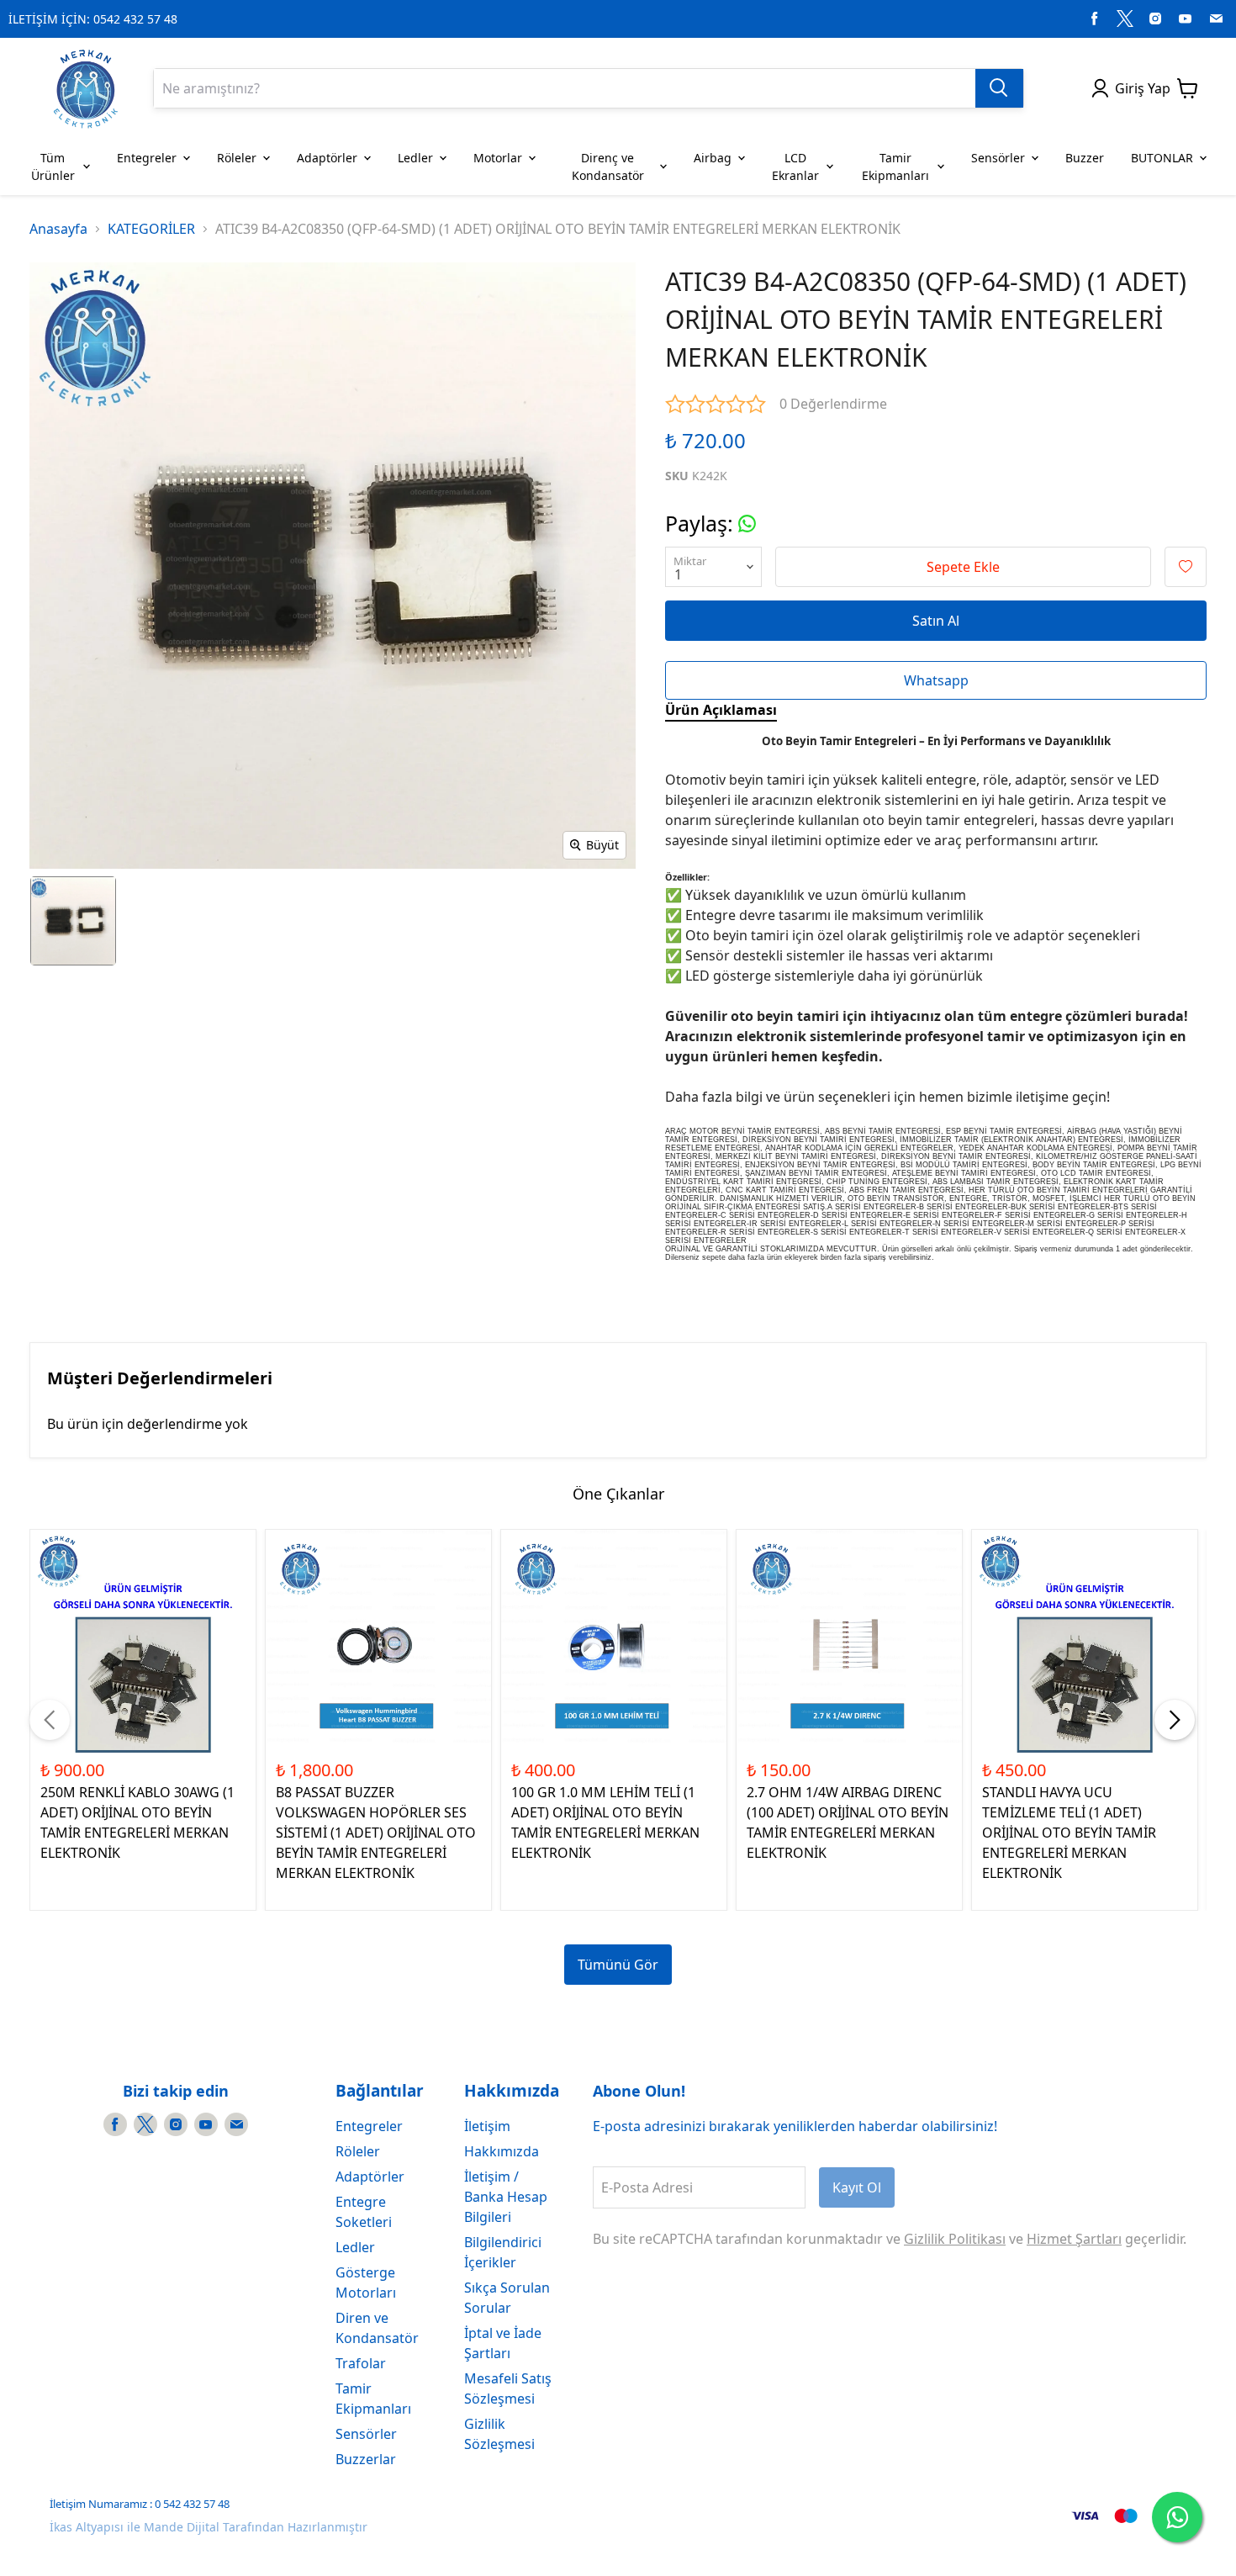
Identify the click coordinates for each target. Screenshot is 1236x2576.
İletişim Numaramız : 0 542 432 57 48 (140, 2504)
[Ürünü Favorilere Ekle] (1186, 567)
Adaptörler (370, 2177)
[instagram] (1155, 19)
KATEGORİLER (151, 229)
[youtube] (1186, 19)
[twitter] (1125, 19)
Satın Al (936, 621)
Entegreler (369, 2126)
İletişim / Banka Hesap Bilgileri (506, 2197)
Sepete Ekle (963, 567)
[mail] (1216, 19)
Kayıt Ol (857, 2187)
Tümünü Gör (618, 1965)
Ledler (355, 2247)
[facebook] (1095, 19)
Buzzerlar (366, 2459)
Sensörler (366, 2434)
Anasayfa (58, 229)
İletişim (487, 2126)
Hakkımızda (502, 2151)
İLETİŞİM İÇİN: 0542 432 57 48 (93, 19)
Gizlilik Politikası (955, 2239)
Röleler (358, 2151)
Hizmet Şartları (1074, 2239)
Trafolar (361, 2363)
